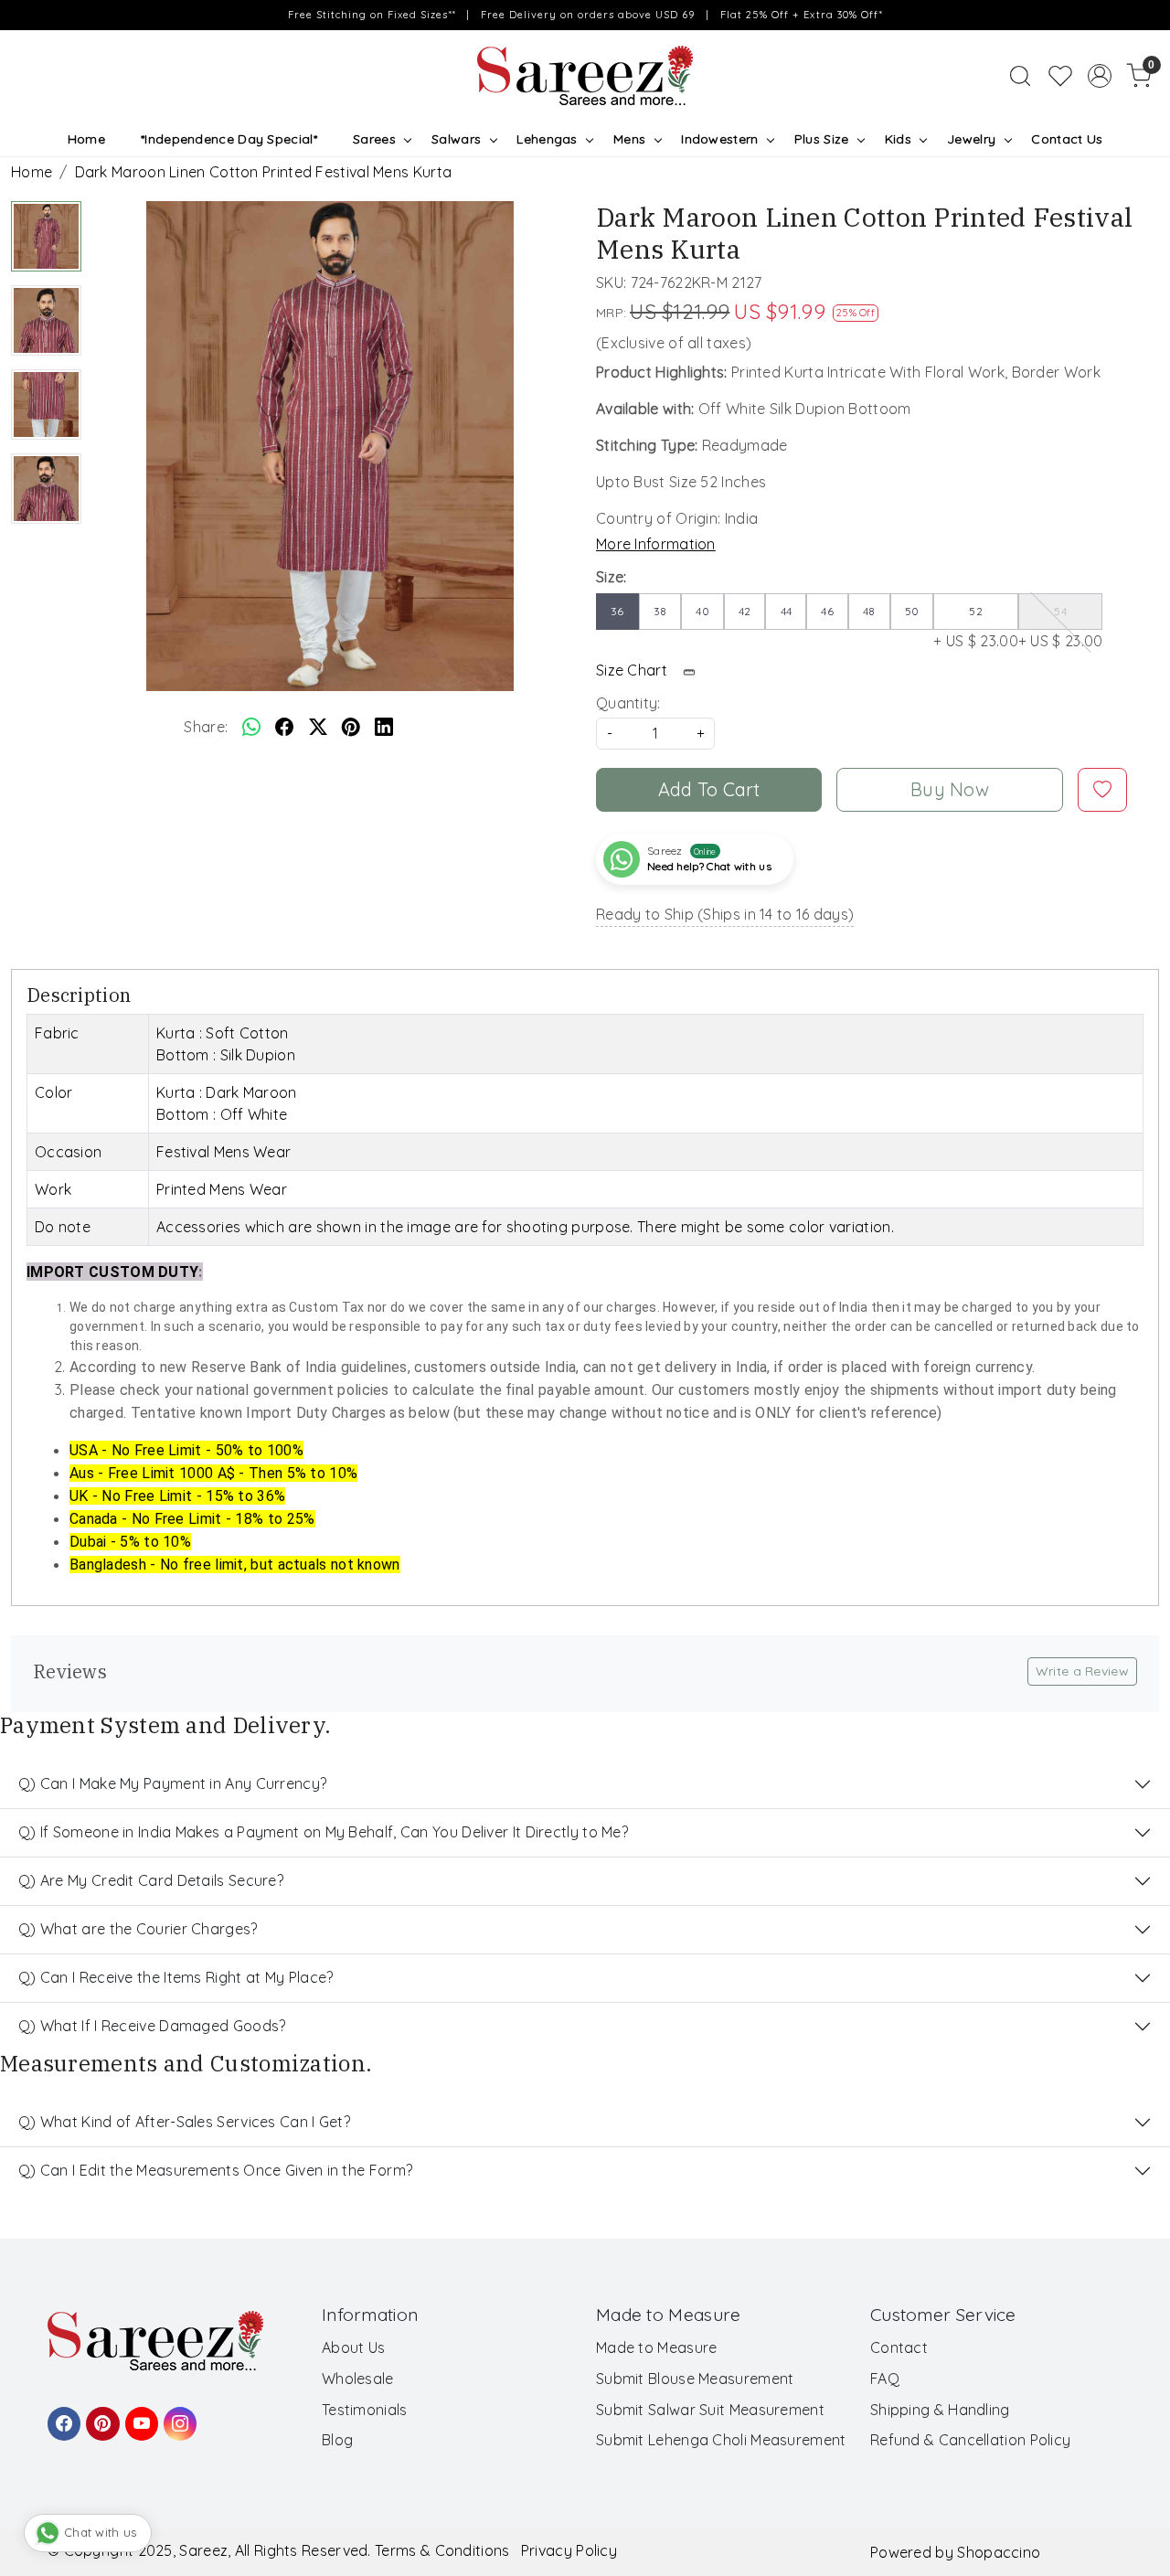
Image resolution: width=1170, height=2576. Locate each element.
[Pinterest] (100, 2415)
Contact (899, 2347)
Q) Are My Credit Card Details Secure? (151, 1880)
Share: (206, 727)
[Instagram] (177, 2415)
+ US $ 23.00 (976, 627)
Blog (337, 2440)
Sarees (374, 139)
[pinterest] (351, 727)
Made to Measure (657, 2347)
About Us (353, 2347)
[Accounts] (1100, 76)
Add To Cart (709, 789)
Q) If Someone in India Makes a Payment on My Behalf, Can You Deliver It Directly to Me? (323, 1832)
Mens (629, 139)
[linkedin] (384, 727)
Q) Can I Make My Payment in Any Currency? (172, 1783)
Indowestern (719, 139)
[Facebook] (61, 2415)
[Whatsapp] (251, 727)
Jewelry (971, 139)
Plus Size (822, 139)
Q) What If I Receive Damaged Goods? (152, 2026)
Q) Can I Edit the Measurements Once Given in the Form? (215, 2170)
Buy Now (950, 789)
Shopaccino (999, 2552)
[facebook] (284, 727)
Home (86, 139)
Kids (898, 139)
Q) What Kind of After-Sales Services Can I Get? (184, 2122)
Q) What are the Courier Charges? (138, 1929)
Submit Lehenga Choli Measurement (721, 2440)
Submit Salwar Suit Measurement (710, 2410)
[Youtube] (139, 2415)
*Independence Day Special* (229, 139)
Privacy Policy (569, 2550)
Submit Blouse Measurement (695, 2379)
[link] (1020, 76)
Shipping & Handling (940, 2410)
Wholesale (358, 2379)
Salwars (456, 139)
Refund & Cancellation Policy (970, 2440)
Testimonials (365, 2410)
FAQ (885, 2379)
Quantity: (628, 703)
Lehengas (547, 139)
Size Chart (633, 670)
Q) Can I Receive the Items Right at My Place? (176, 1977)
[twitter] (318, 727)
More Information (656, 544)
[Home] (585, 76)
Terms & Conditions (442, 2550)
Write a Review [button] (1082, 1671)
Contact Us (1067, 139)
